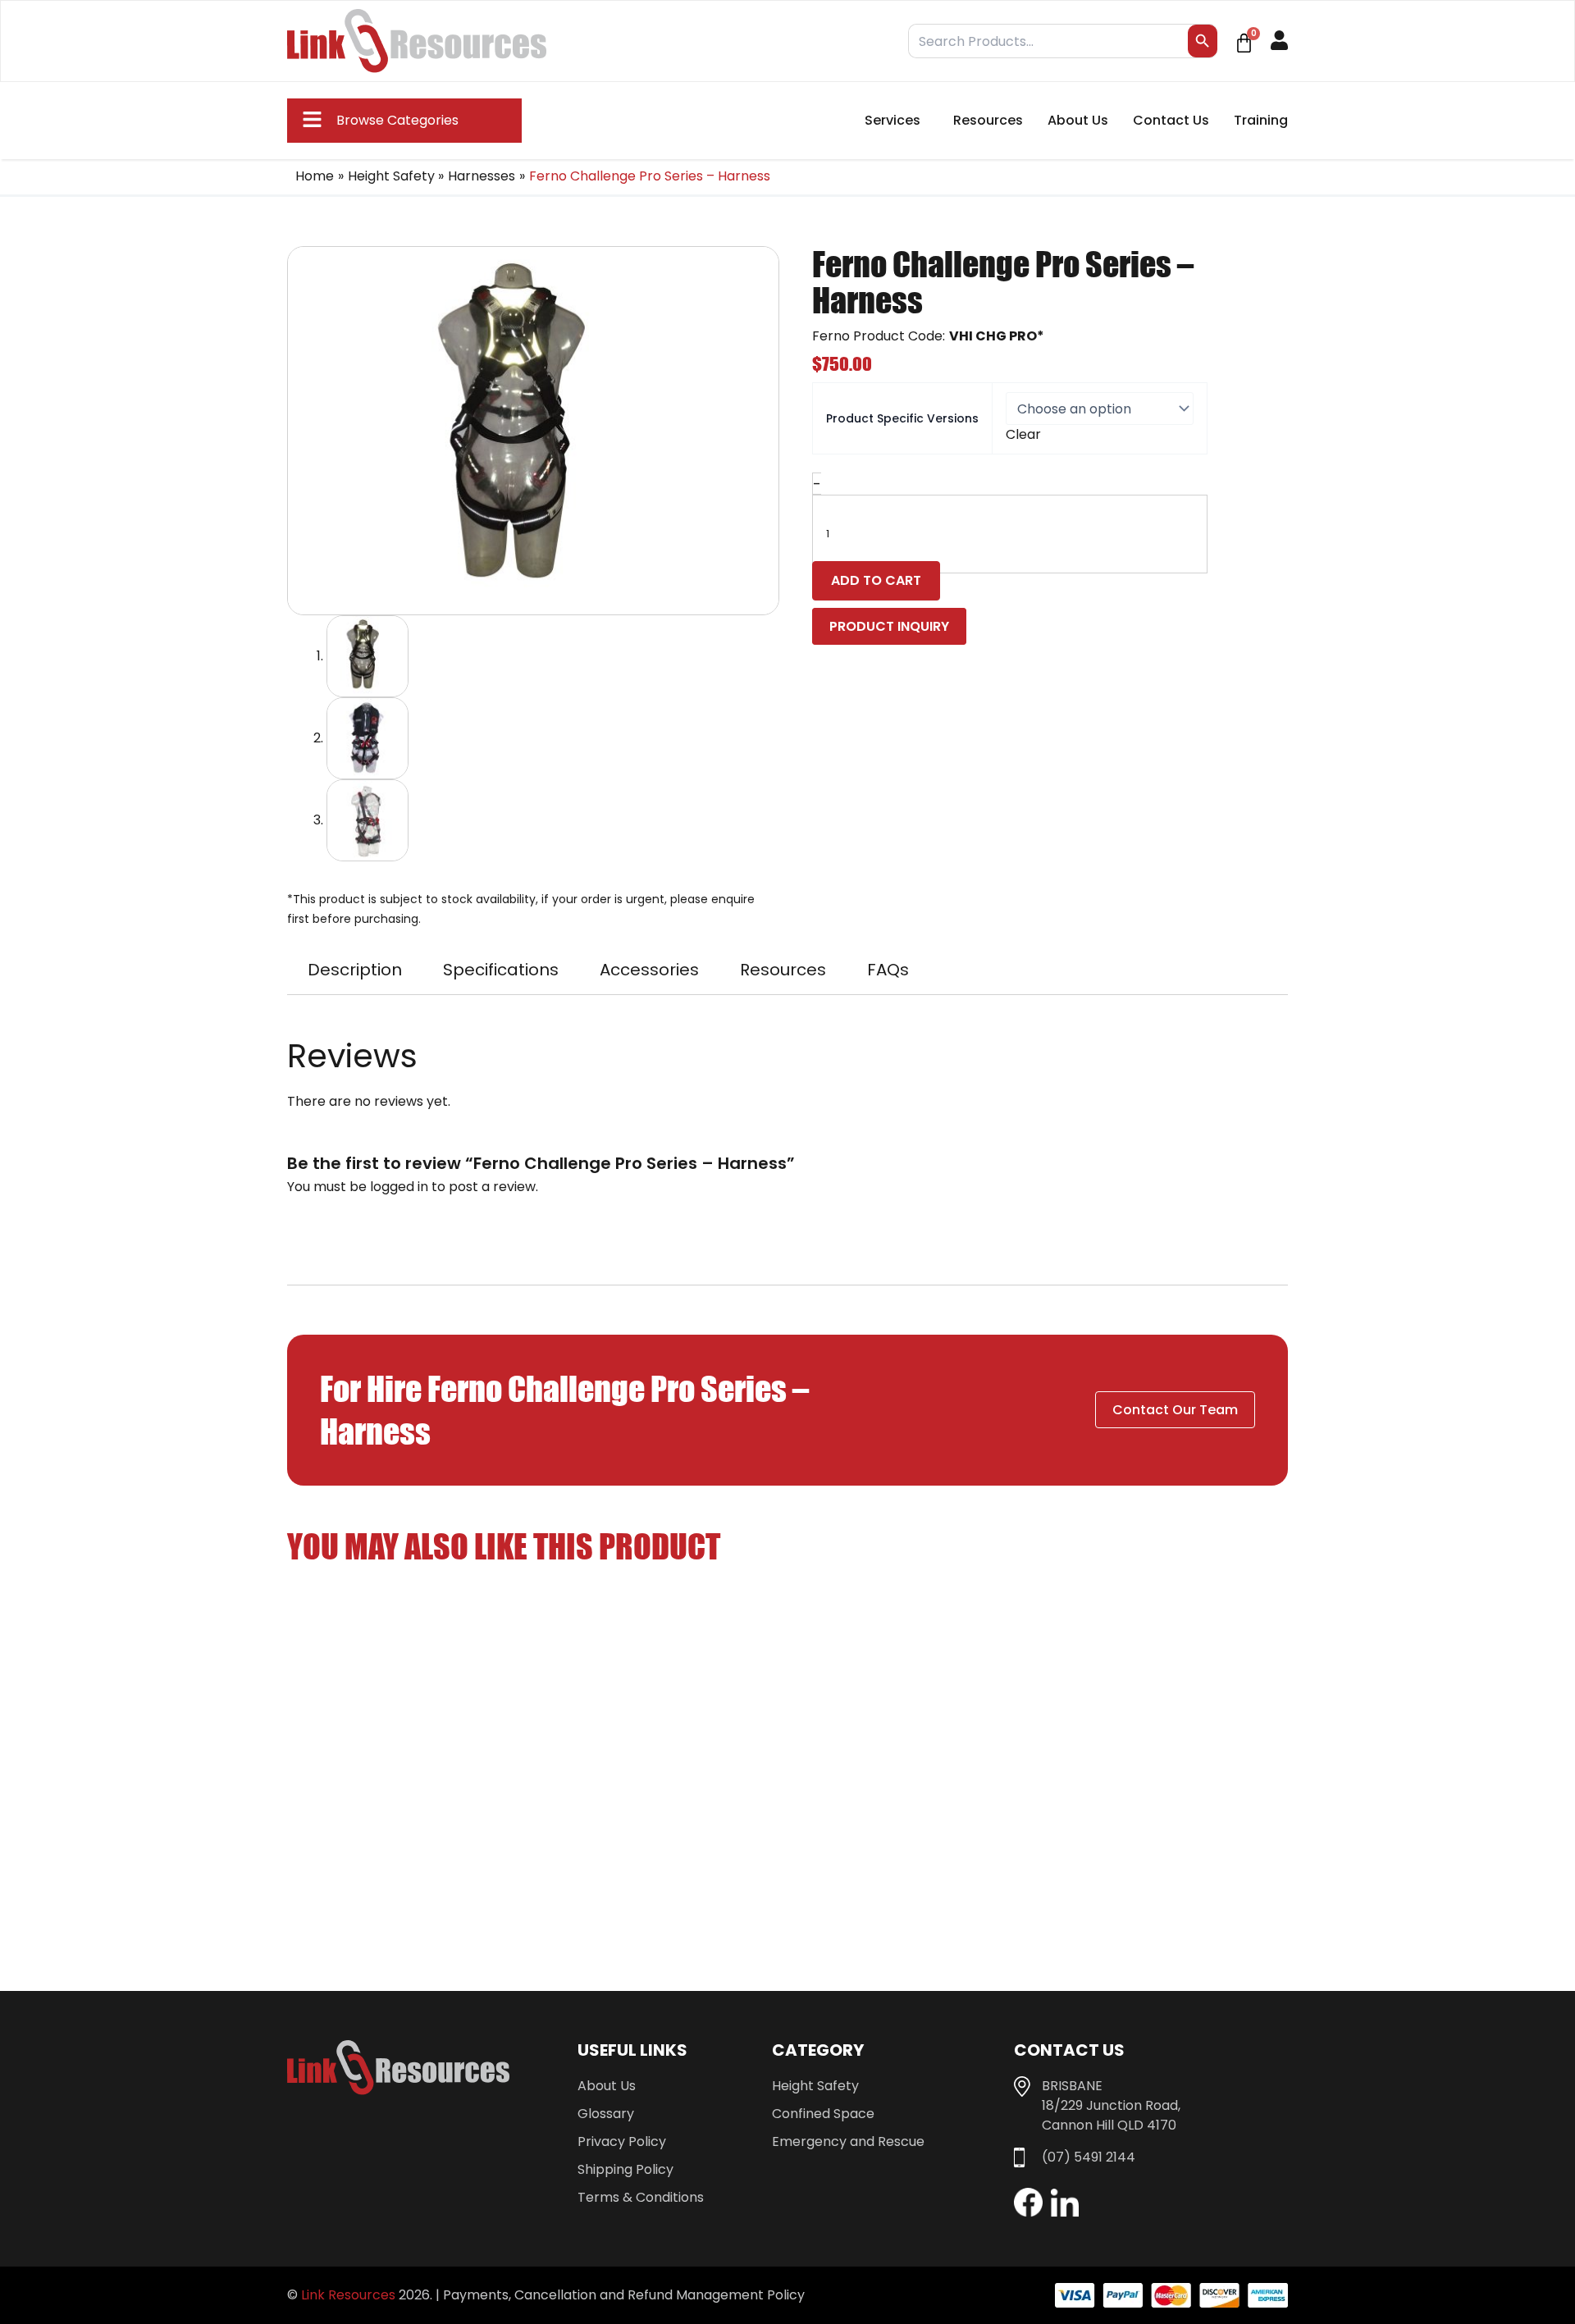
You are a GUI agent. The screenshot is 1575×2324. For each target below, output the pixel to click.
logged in (399, 1187)
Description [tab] (355, 970)
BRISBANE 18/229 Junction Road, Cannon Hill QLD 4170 (1111, 2105)
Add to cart (876, 580)
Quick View (406, 1820)
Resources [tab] (783, 970)
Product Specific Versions (902, 418)
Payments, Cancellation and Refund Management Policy (624, 2295)
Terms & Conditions (641, 2197)
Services (892, 120)
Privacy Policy (622, 2141)
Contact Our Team (1175, 1410)
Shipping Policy (625, 2169)
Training (1261, 120)
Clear (1023, 434)
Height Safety (815, 2086)
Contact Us (1171, 120)
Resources (988, 120)
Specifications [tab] (501, 970)
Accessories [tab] (649, 970)
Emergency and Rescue (848, 2141)
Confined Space (823, 2114)
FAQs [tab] (888, 970)
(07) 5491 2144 (1089, 2157)
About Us (1078, 120)
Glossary (606, 2114)
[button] (377, 121)
